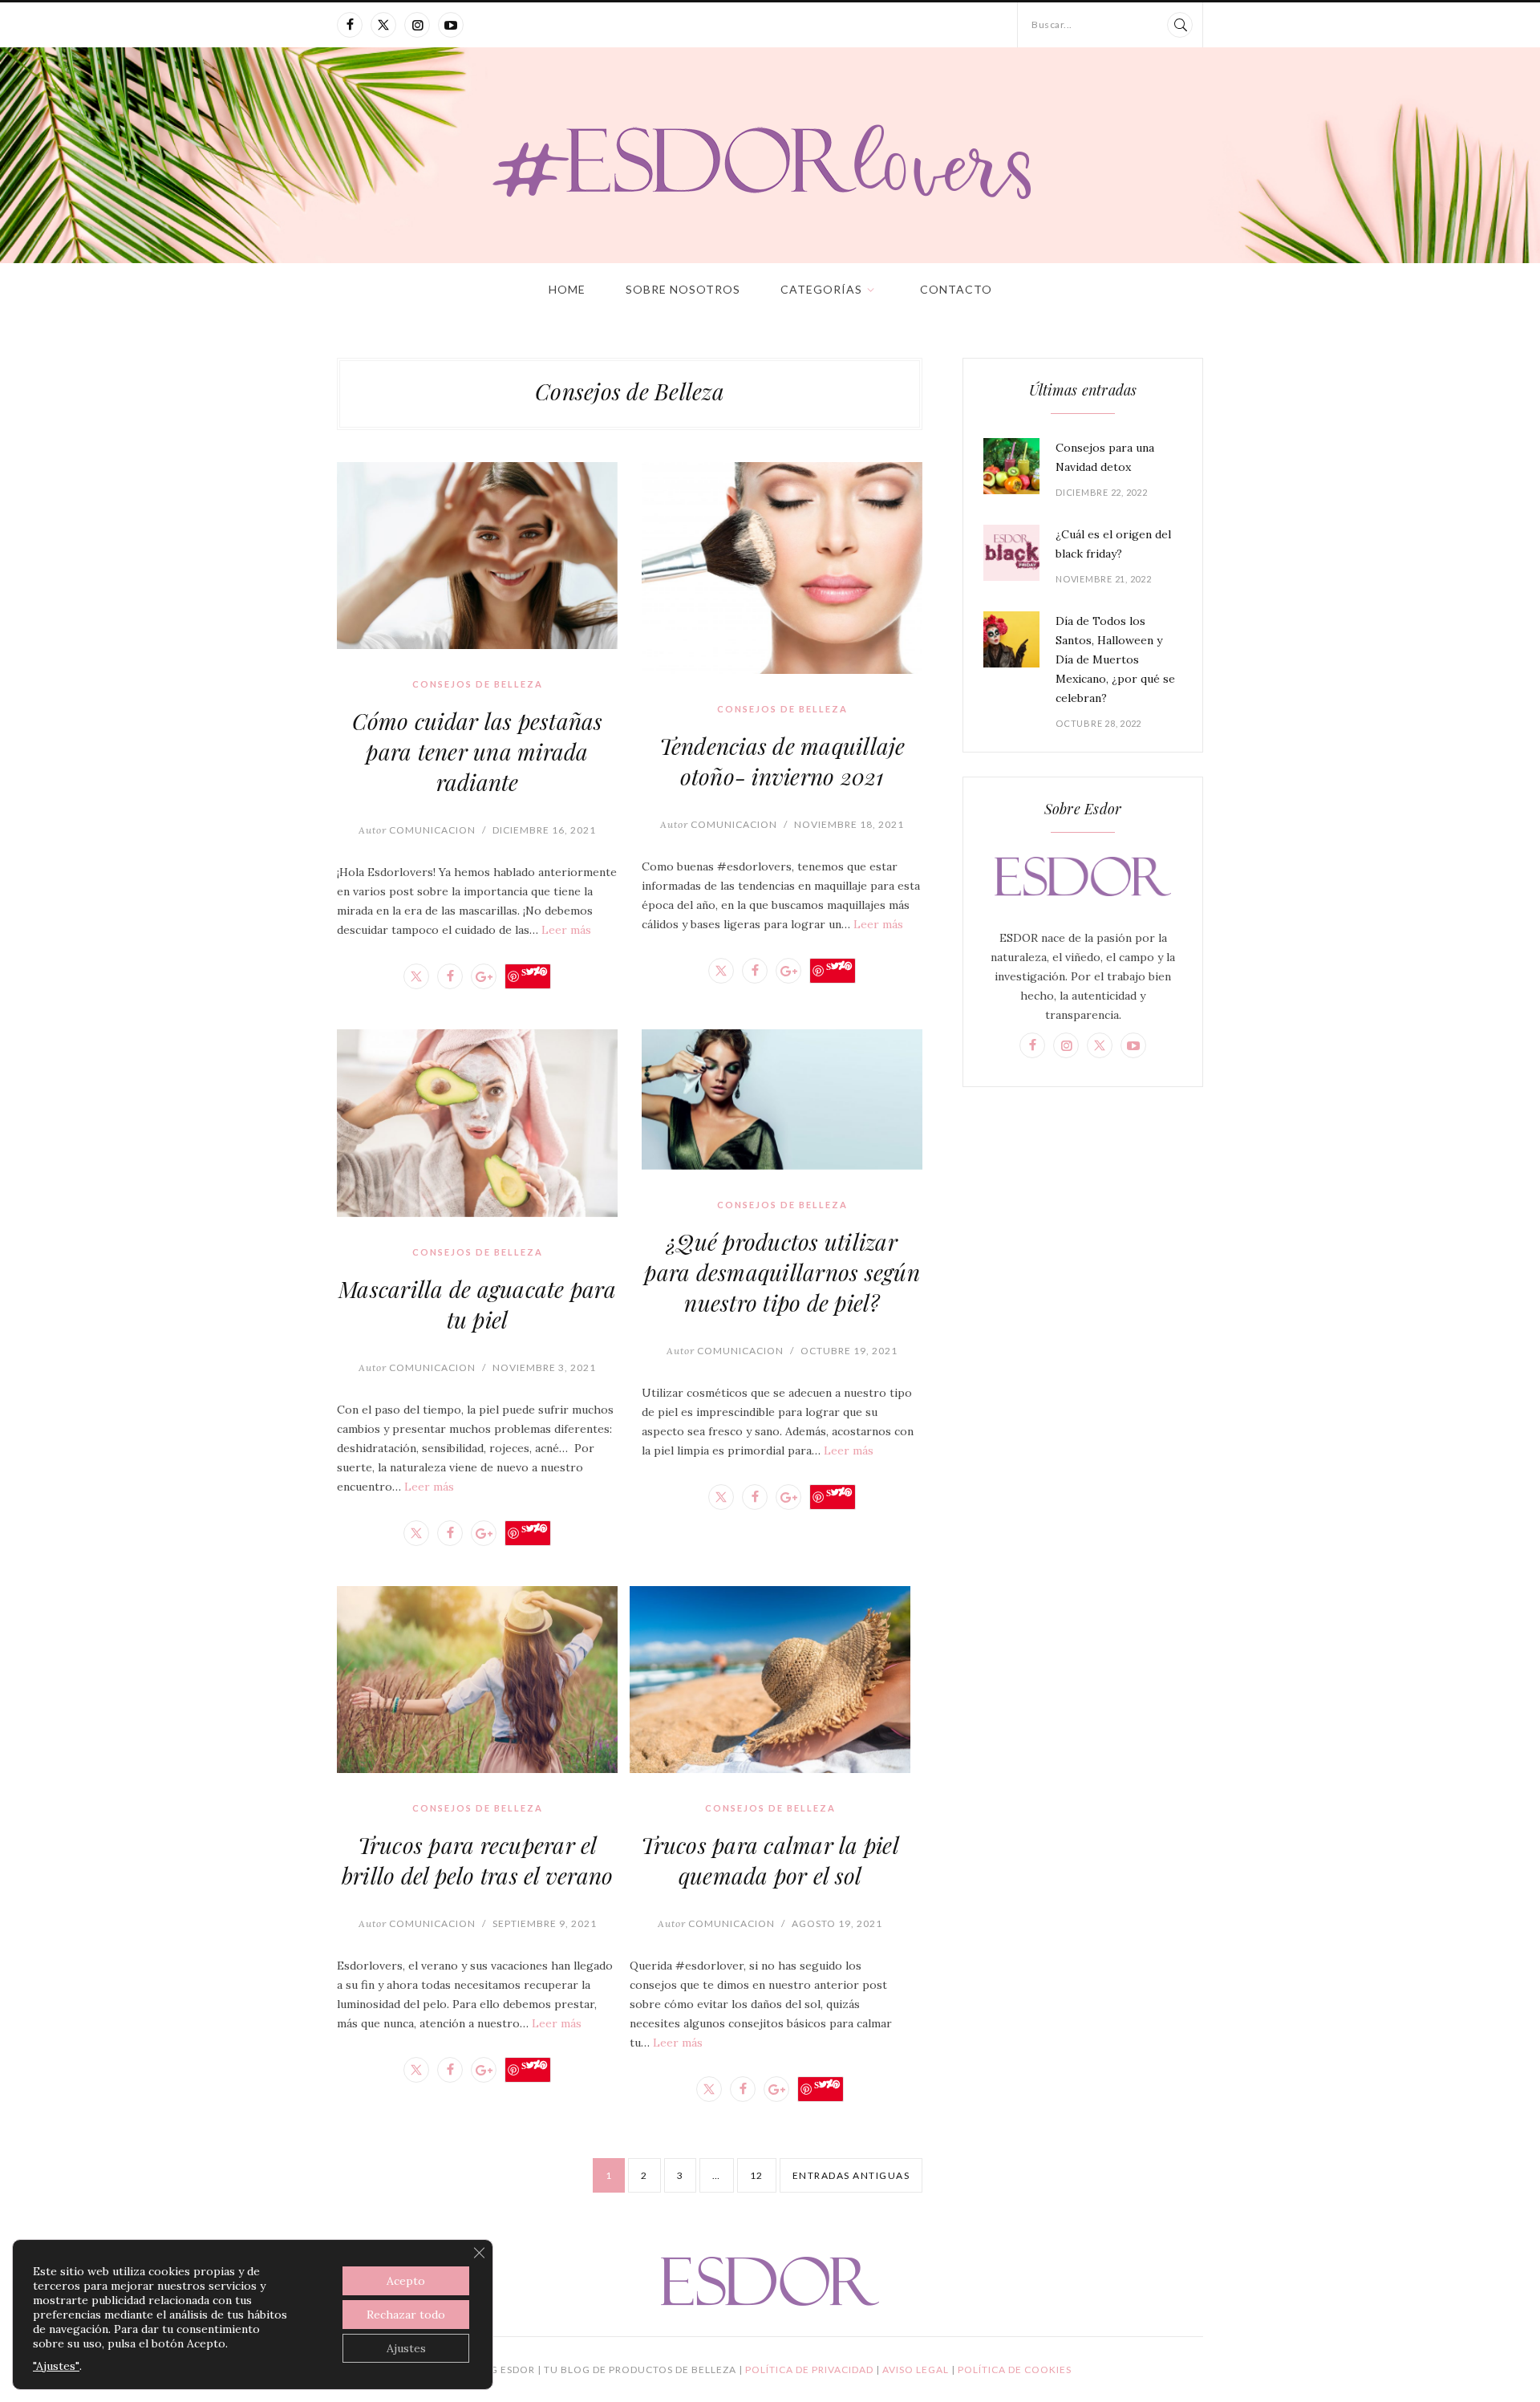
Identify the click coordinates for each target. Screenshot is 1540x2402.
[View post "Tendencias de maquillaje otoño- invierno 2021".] (782, 568)
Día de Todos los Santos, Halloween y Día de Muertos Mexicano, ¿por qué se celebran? (1115, 659)
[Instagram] (417, 25)
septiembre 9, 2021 (545, 1923)
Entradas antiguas (851, 2175)
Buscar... (1052, 24)
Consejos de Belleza (478, 684)
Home (567, 289)
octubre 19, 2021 (849, 1351)
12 (757, 2175)
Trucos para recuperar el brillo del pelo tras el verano (478, 1860)
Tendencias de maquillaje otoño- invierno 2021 (782, 761)
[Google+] (484, 976)
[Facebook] (350, 25)
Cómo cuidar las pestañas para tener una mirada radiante (478, 751)
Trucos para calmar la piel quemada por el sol (770, 1860)
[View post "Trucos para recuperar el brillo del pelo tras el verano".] (477, 1680)
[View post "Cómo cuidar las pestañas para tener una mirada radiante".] (477, 556)
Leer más (566, 930)
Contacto (956, 289)
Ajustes (406, 2348)
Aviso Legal (917, 2370)
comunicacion (417, 830)
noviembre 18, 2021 (849, 824)
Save (534, 972)
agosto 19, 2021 (837, 1923)
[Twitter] (383, 25)
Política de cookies (1015, 2370)
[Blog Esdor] (770, 160)
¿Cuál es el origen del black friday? (1113, 544)
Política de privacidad (811, 2370)
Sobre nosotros (683, 289)
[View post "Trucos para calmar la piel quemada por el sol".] (770, 1680)
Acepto (406, 2281)
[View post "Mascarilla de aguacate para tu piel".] (477, 1123)
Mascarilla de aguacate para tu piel (477, 1304)
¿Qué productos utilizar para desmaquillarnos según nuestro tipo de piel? (782, 1272)
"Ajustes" (56, 2366)
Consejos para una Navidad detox (1105, 457)
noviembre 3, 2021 (544, 1367)
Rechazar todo (406, 2315)
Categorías (821, 289)
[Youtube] (451, 25)
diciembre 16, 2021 (544, 830)
